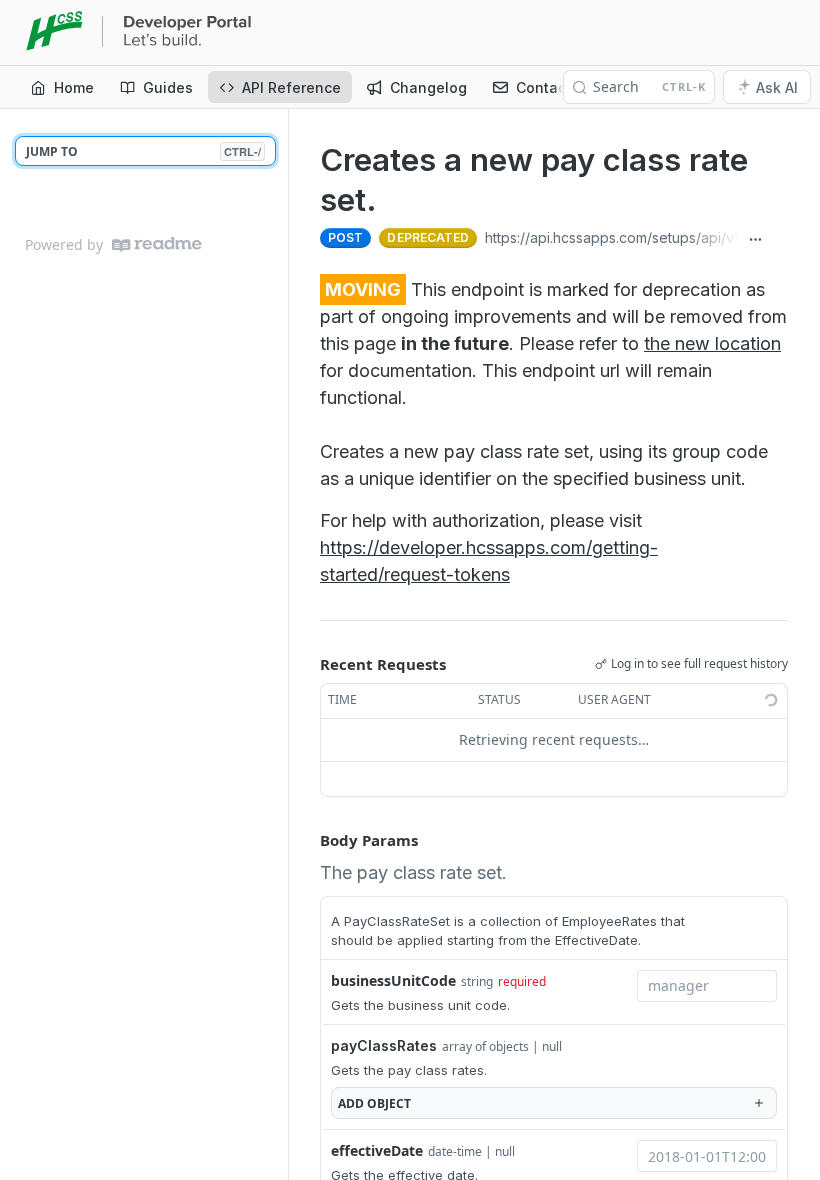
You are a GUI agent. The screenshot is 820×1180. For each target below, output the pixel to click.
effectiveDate (377, 1150)
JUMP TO (143, 151)
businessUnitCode (393, 980)
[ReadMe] (157, 244)
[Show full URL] (755, 240)
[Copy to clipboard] (780, 240)
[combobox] (707, 986)
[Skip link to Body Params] (306, 840)
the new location (712, 343)
